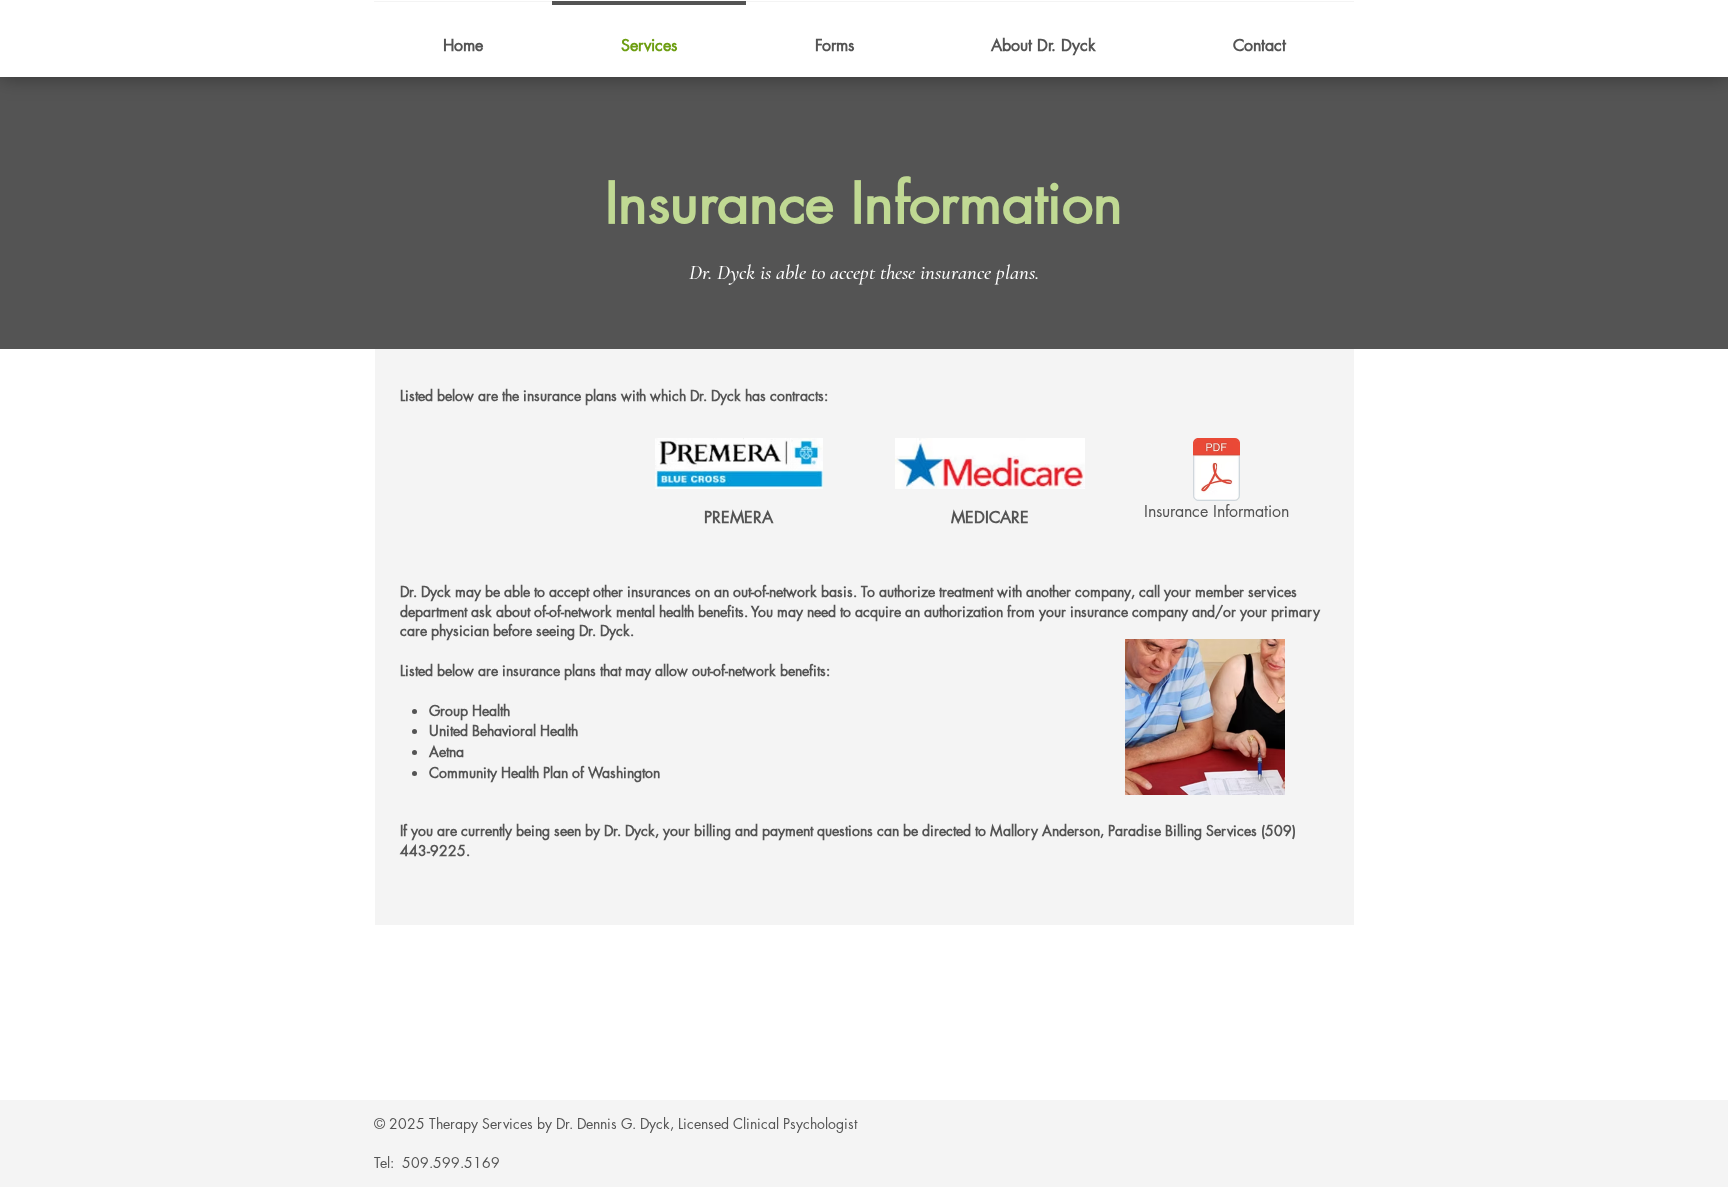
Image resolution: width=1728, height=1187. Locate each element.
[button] (739, 503)
